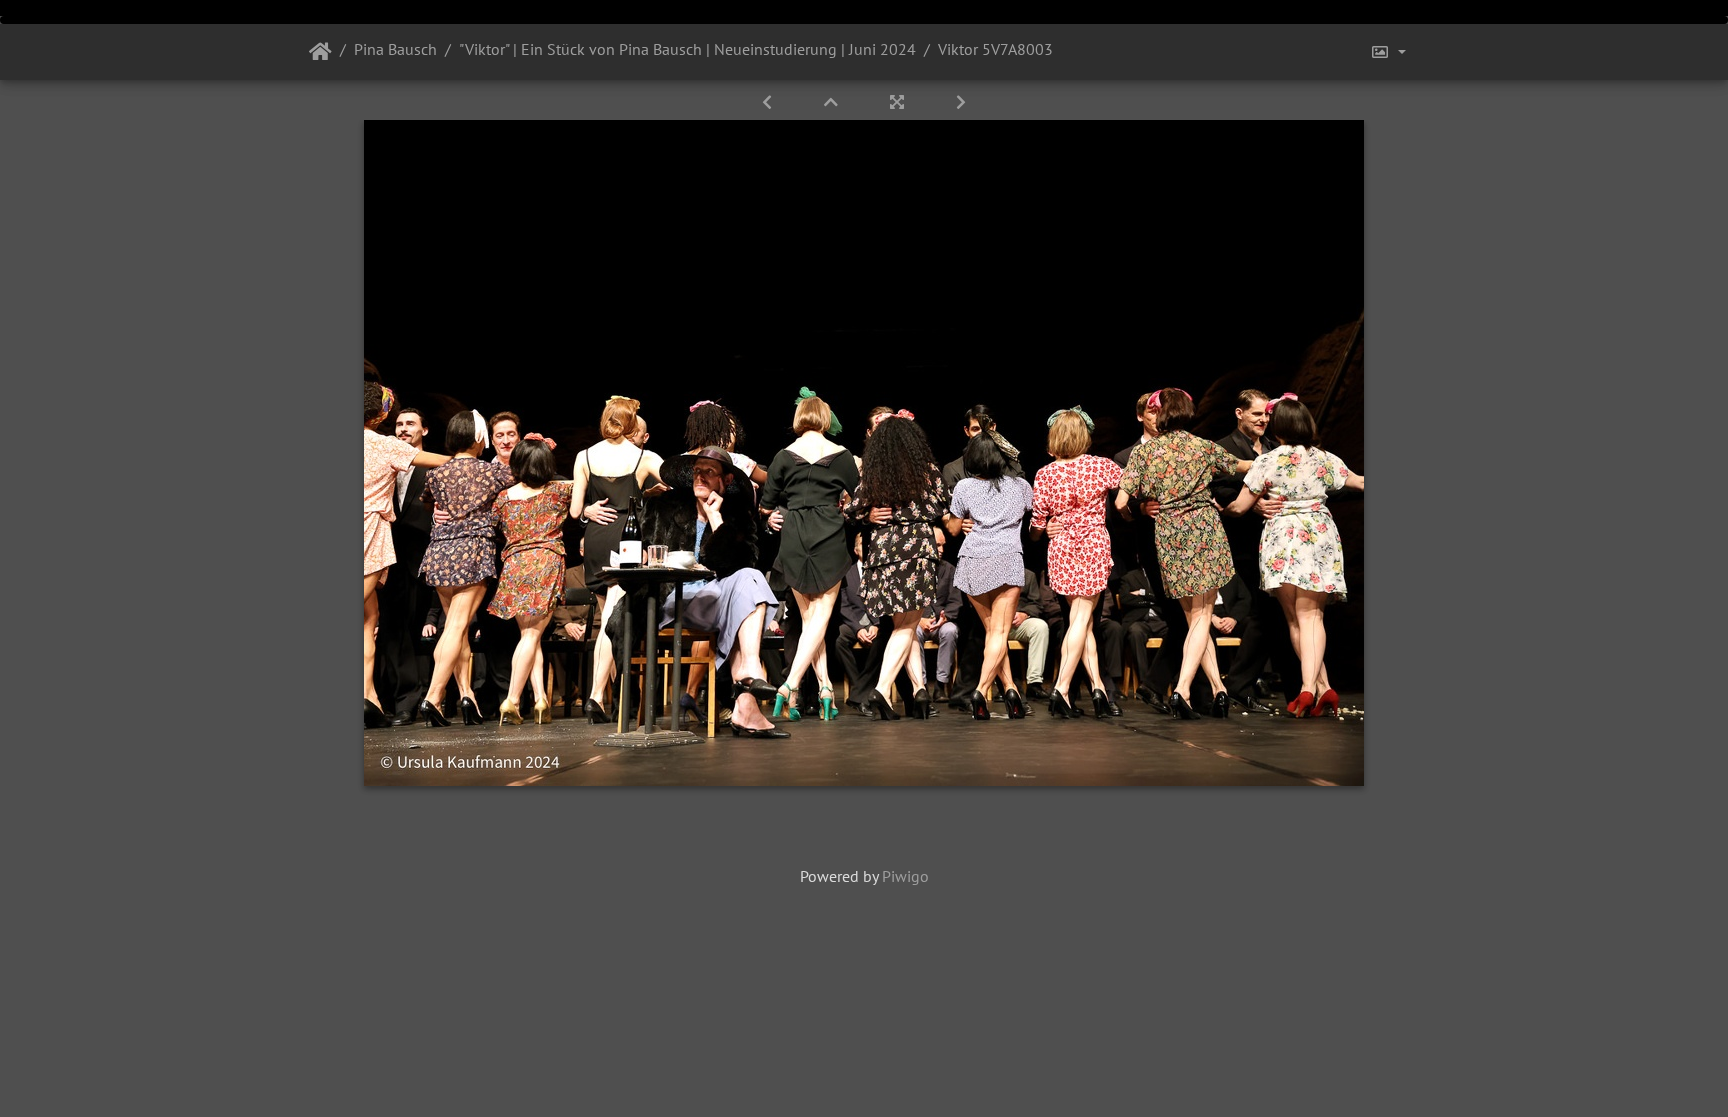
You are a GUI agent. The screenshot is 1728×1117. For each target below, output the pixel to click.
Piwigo (905, 876)
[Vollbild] (899, 102)
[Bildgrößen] (1388, 52)
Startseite (320, 52)
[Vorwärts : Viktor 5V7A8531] (961, 102)
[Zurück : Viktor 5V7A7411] (769, 102)
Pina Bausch (395, 49)
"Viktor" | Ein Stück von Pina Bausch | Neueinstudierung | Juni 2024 (687, 49)
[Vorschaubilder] (833, 102)
